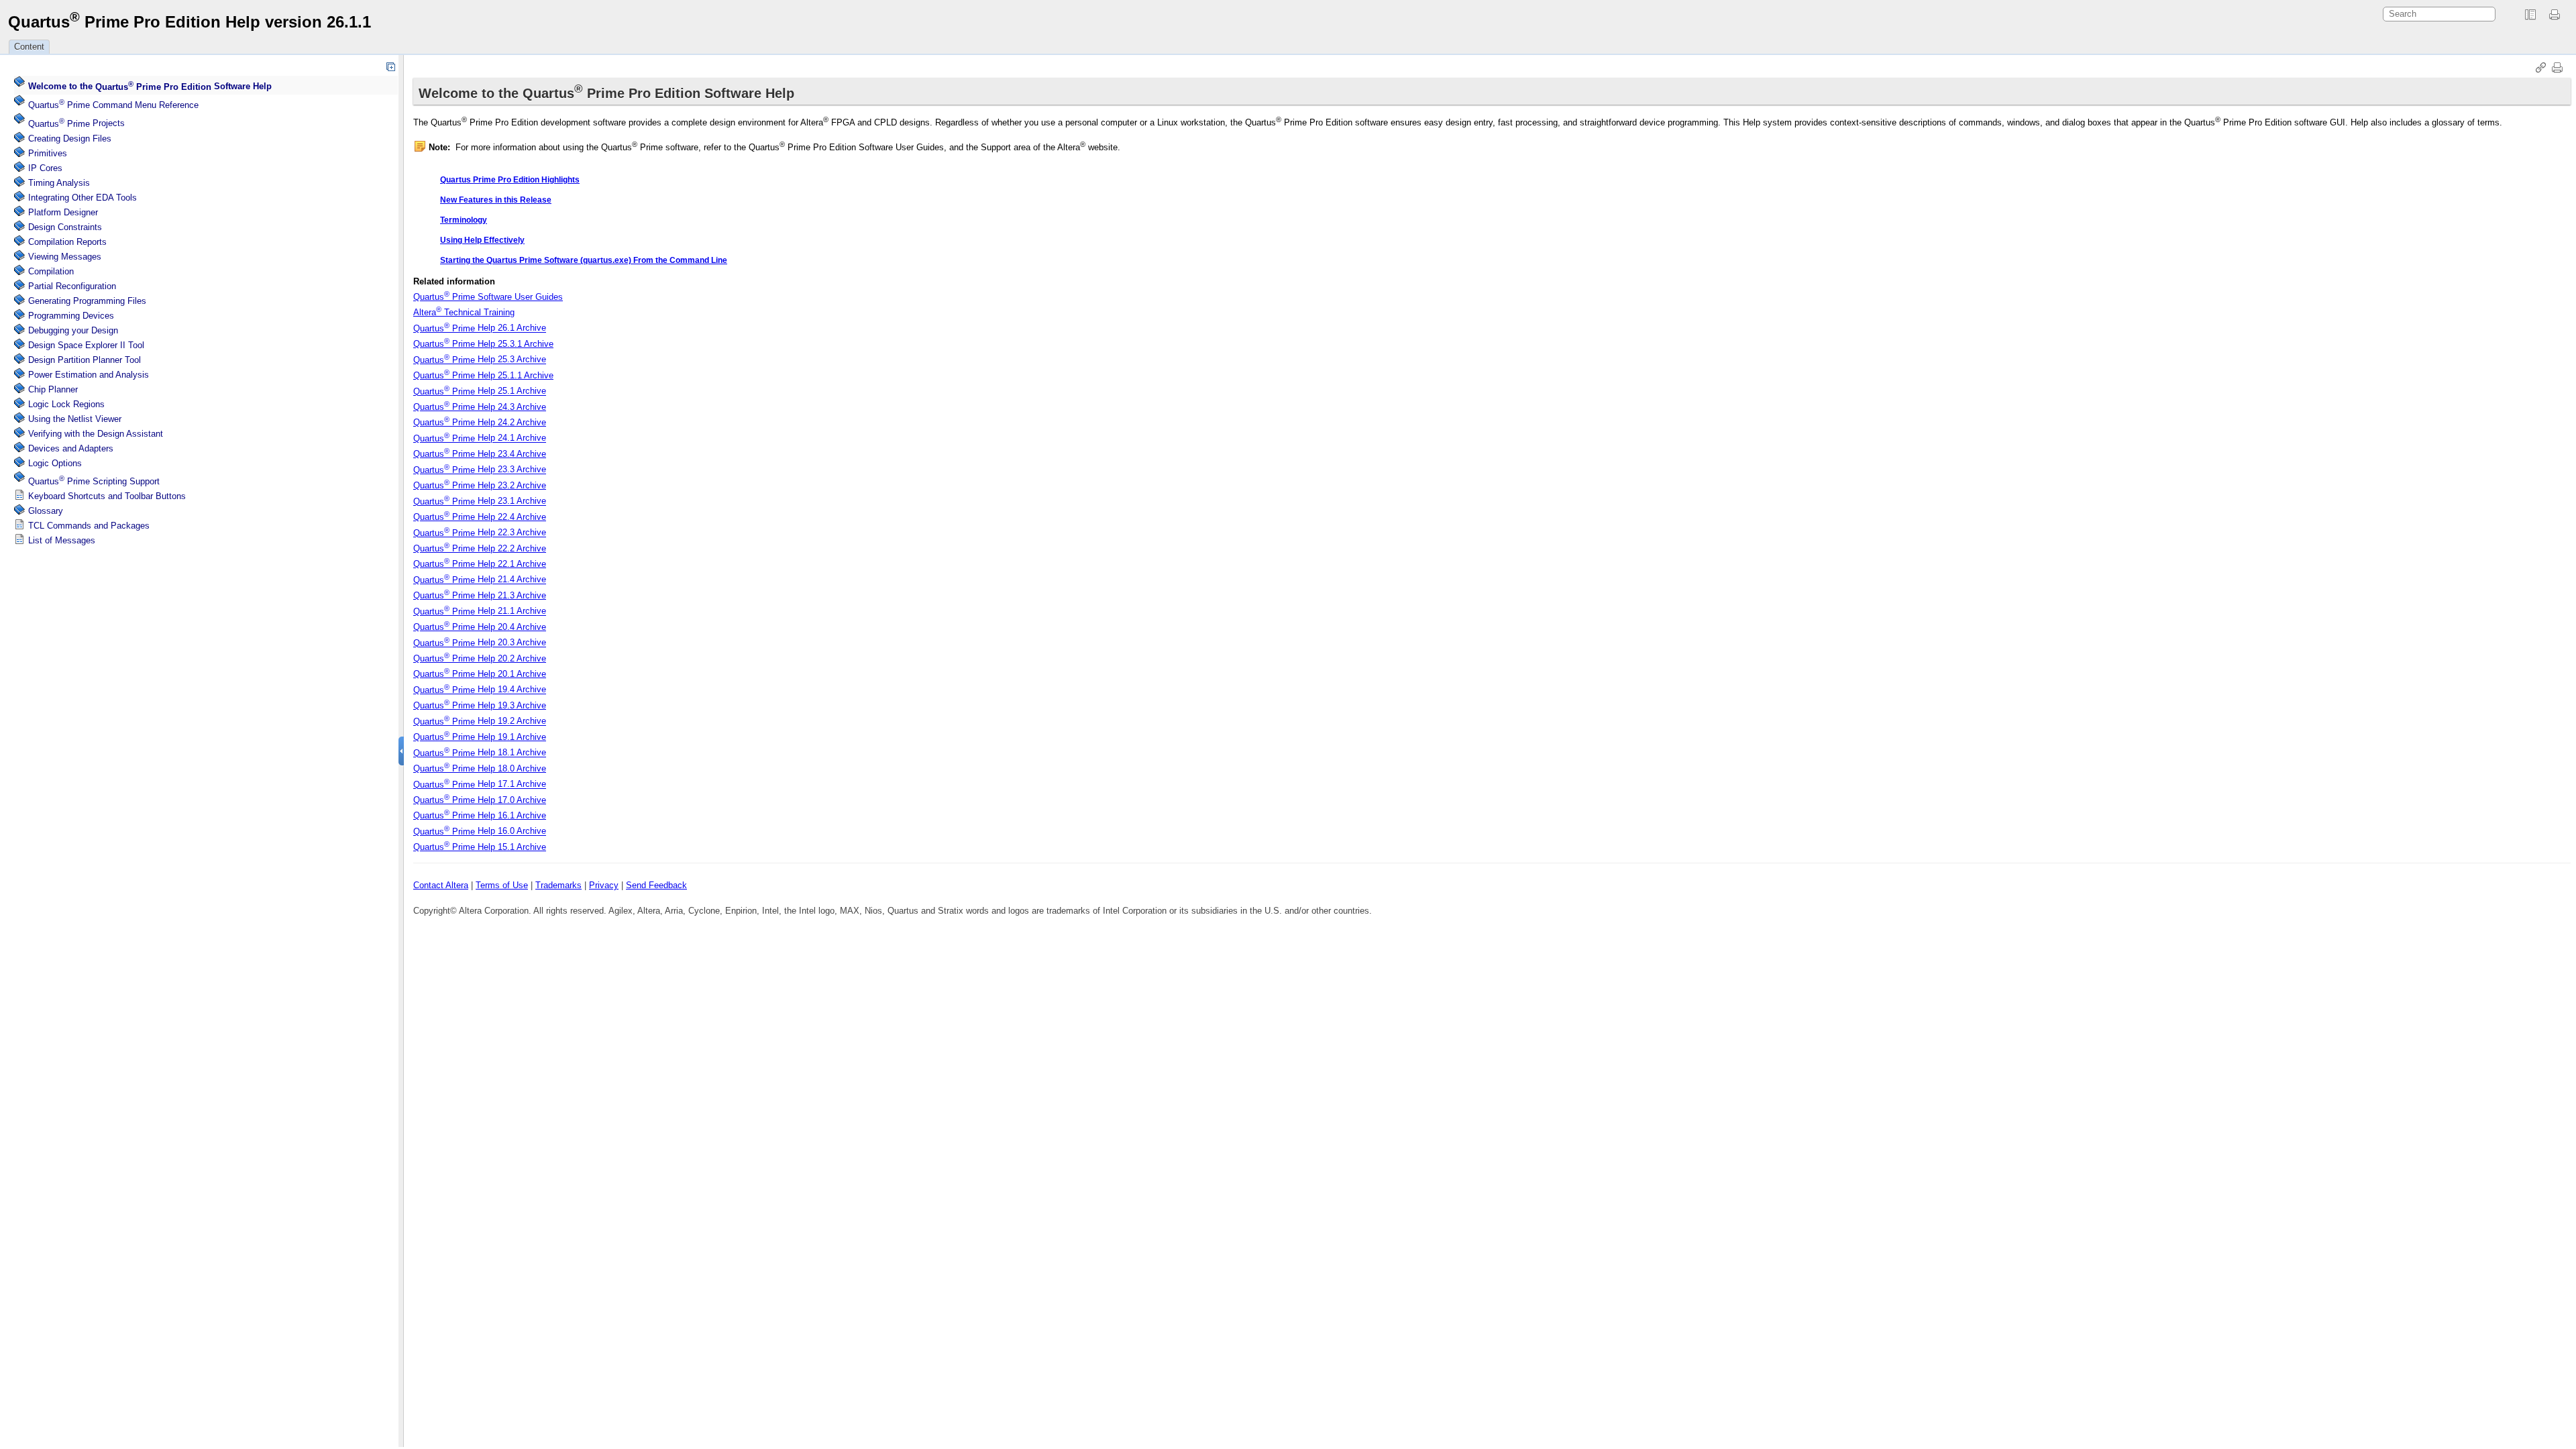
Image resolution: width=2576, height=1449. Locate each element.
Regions (66, 404)
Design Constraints (65, 227)
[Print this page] (2557, 15)
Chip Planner (53, 389)
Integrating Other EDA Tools (83, 198)
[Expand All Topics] (390, 66)
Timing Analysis (59, 183)
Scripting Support (94, 481)
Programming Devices (71, 316)
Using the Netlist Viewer (75, 419)
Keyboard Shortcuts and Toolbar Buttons (107, 496)
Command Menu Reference (113, 105)
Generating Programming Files (87, 301)
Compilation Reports (67, 242)
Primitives (48, 153)
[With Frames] (2530, 15)
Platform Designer (63, 212)
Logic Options (55, 463)
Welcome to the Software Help (150, 87)
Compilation (51, 271)
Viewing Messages (65, 257)
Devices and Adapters (71, 448)
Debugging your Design (73, 330)
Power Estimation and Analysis (89, 375)
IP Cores (45, 168)
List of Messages (62, 540)
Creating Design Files (70, 139)
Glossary (46, 511)
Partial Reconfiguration (72, 286)
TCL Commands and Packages (89, 526)
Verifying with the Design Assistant (96, 434)
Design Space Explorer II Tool (86, 345)
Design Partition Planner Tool (85, 360)
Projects (76, 124)
